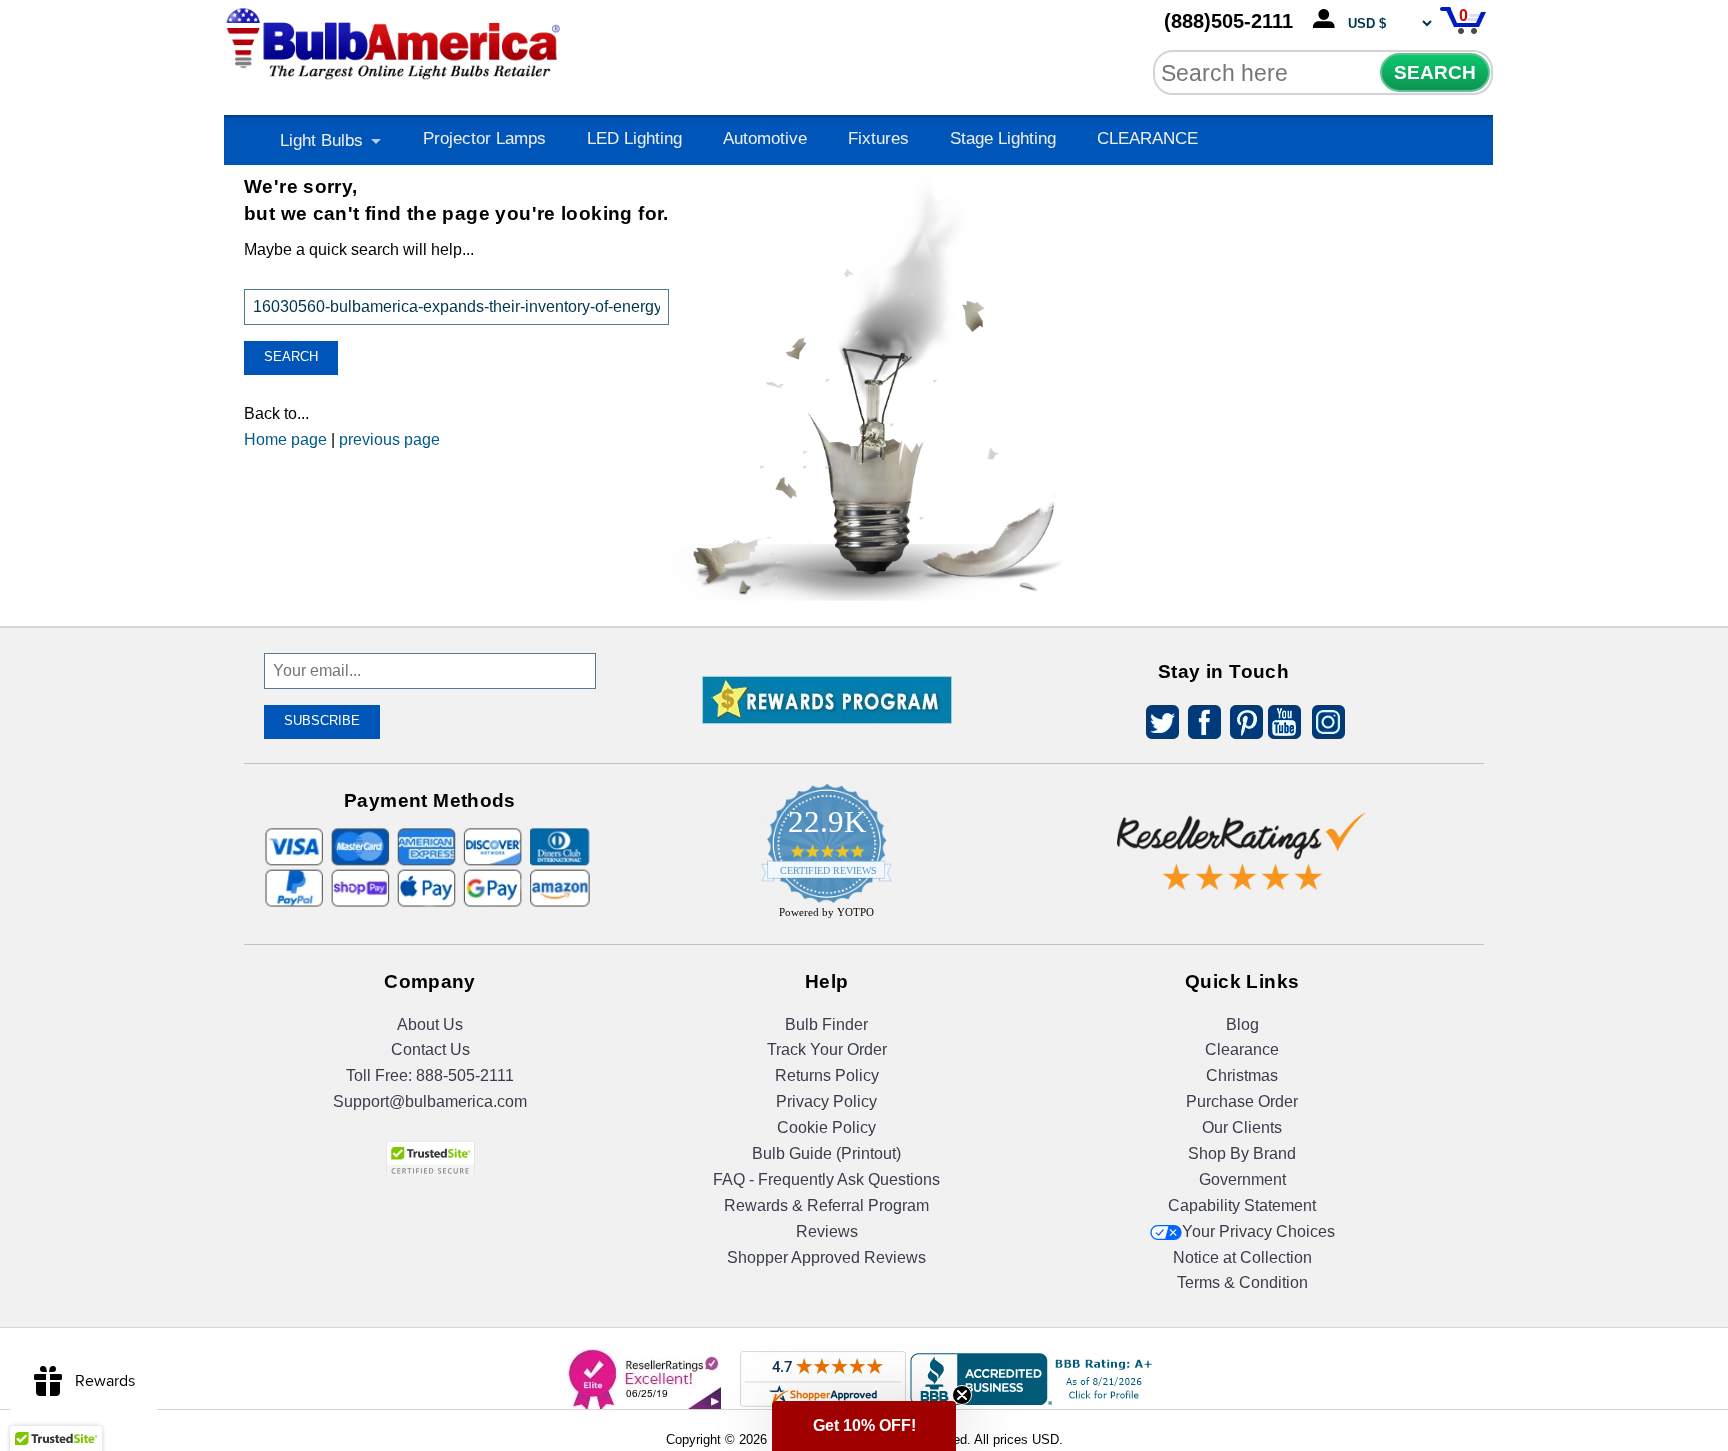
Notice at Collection (1242, 1257)
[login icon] (1328, 20)
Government (1242, 1179)
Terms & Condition (1242, 1282)
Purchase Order (1242, 1101)
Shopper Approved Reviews (826, 1257)
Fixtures (878, 138)
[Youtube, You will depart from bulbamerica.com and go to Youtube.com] (1283, 725)
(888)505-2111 (1228, 21)
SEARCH (1435, 72)
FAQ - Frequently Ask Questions (826, 1179)
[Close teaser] (962, 1395)
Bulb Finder (826, 1024)
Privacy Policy (826, 1101)
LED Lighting (634, 138)
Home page (285, 439)
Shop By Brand (1242, 1153)
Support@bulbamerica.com (430, 1101)
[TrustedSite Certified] (430, 1159)
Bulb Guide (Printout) (826, 1153)
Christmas (1242, 1075)
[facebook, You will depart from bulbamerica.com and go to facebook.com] (1199, 725)
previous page (389, 439)
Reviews (827, 1231)
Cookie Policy (826, 1127)
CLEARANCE (1147, 138)
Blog (1242, 1024)
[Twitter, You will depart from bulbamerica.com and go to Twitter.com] (1157, 725)
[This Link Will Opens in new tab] (1242, 835)
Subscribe (322, 720)
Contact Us (430, 1049)
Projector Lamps (484, 138)
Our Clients (1242, 1127)
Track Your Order (827, 1049)
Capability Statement (1242, 1205)
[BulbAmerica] (395, 39)
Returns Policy (827, 1075)
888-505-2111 (465, 1075)
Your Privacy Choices (1258, 1231)
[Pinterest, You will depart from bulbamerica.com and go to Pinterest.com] (1241, 725)
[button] (864, 1426)
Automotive (765, 138)
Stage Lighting (1003, 138)
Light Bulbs (321, 140)
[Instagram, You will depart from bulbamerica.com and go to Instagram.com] (1325, 725)
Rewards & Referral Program (826, 1205)
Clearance (1242, 1049)
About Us (430, 1024)
